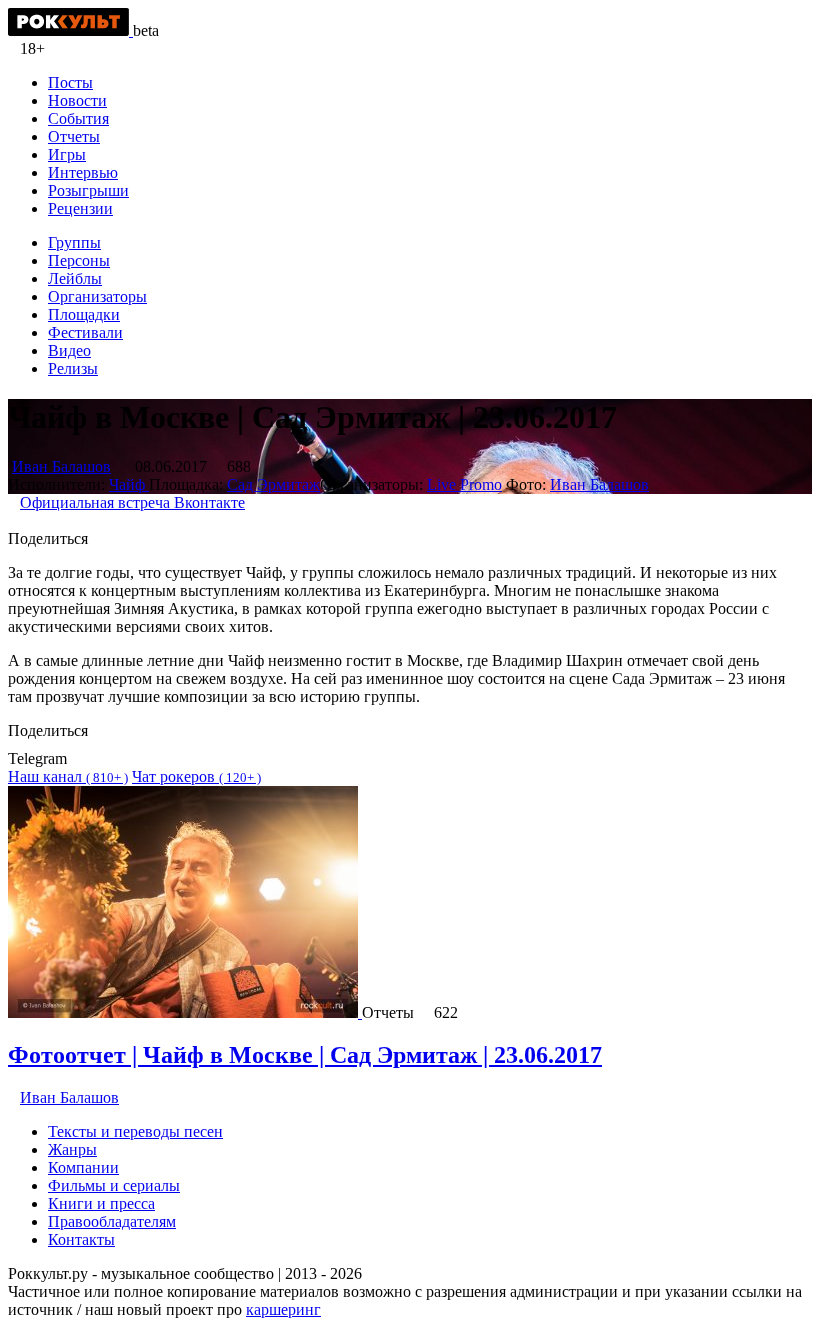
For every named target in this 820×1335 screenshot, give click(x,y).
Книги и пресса (101, 1203)
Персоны (79, 260)
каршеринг (283, 1309)
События (78, 118)
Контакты (81, 1239)
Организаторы (97, 296)
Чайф (129, 484)
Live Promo (464, 484)
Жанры (72, 1149)
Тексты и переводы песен (135, 1131)
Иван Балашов (61, 466)
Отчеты (74, 136)
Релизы (73, 368)
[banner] (70, 30)
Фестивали (85, 332)
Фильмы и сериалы (114, 1185)
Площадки (84, 314)
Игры (67, 154)
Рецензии (80, 208)
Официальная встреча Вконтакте (132, 502)
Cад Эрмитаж (273, 484)
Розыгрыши (88, 190)
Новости (77, 100)
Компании (83, 1167)
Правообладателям (112, 1221)
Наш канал (68, 776)
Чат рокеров (196, 776)
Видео (69, 350)
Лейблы (75, 278)
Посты (70, 82)
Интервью (83, 172)
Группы (74, 242)
